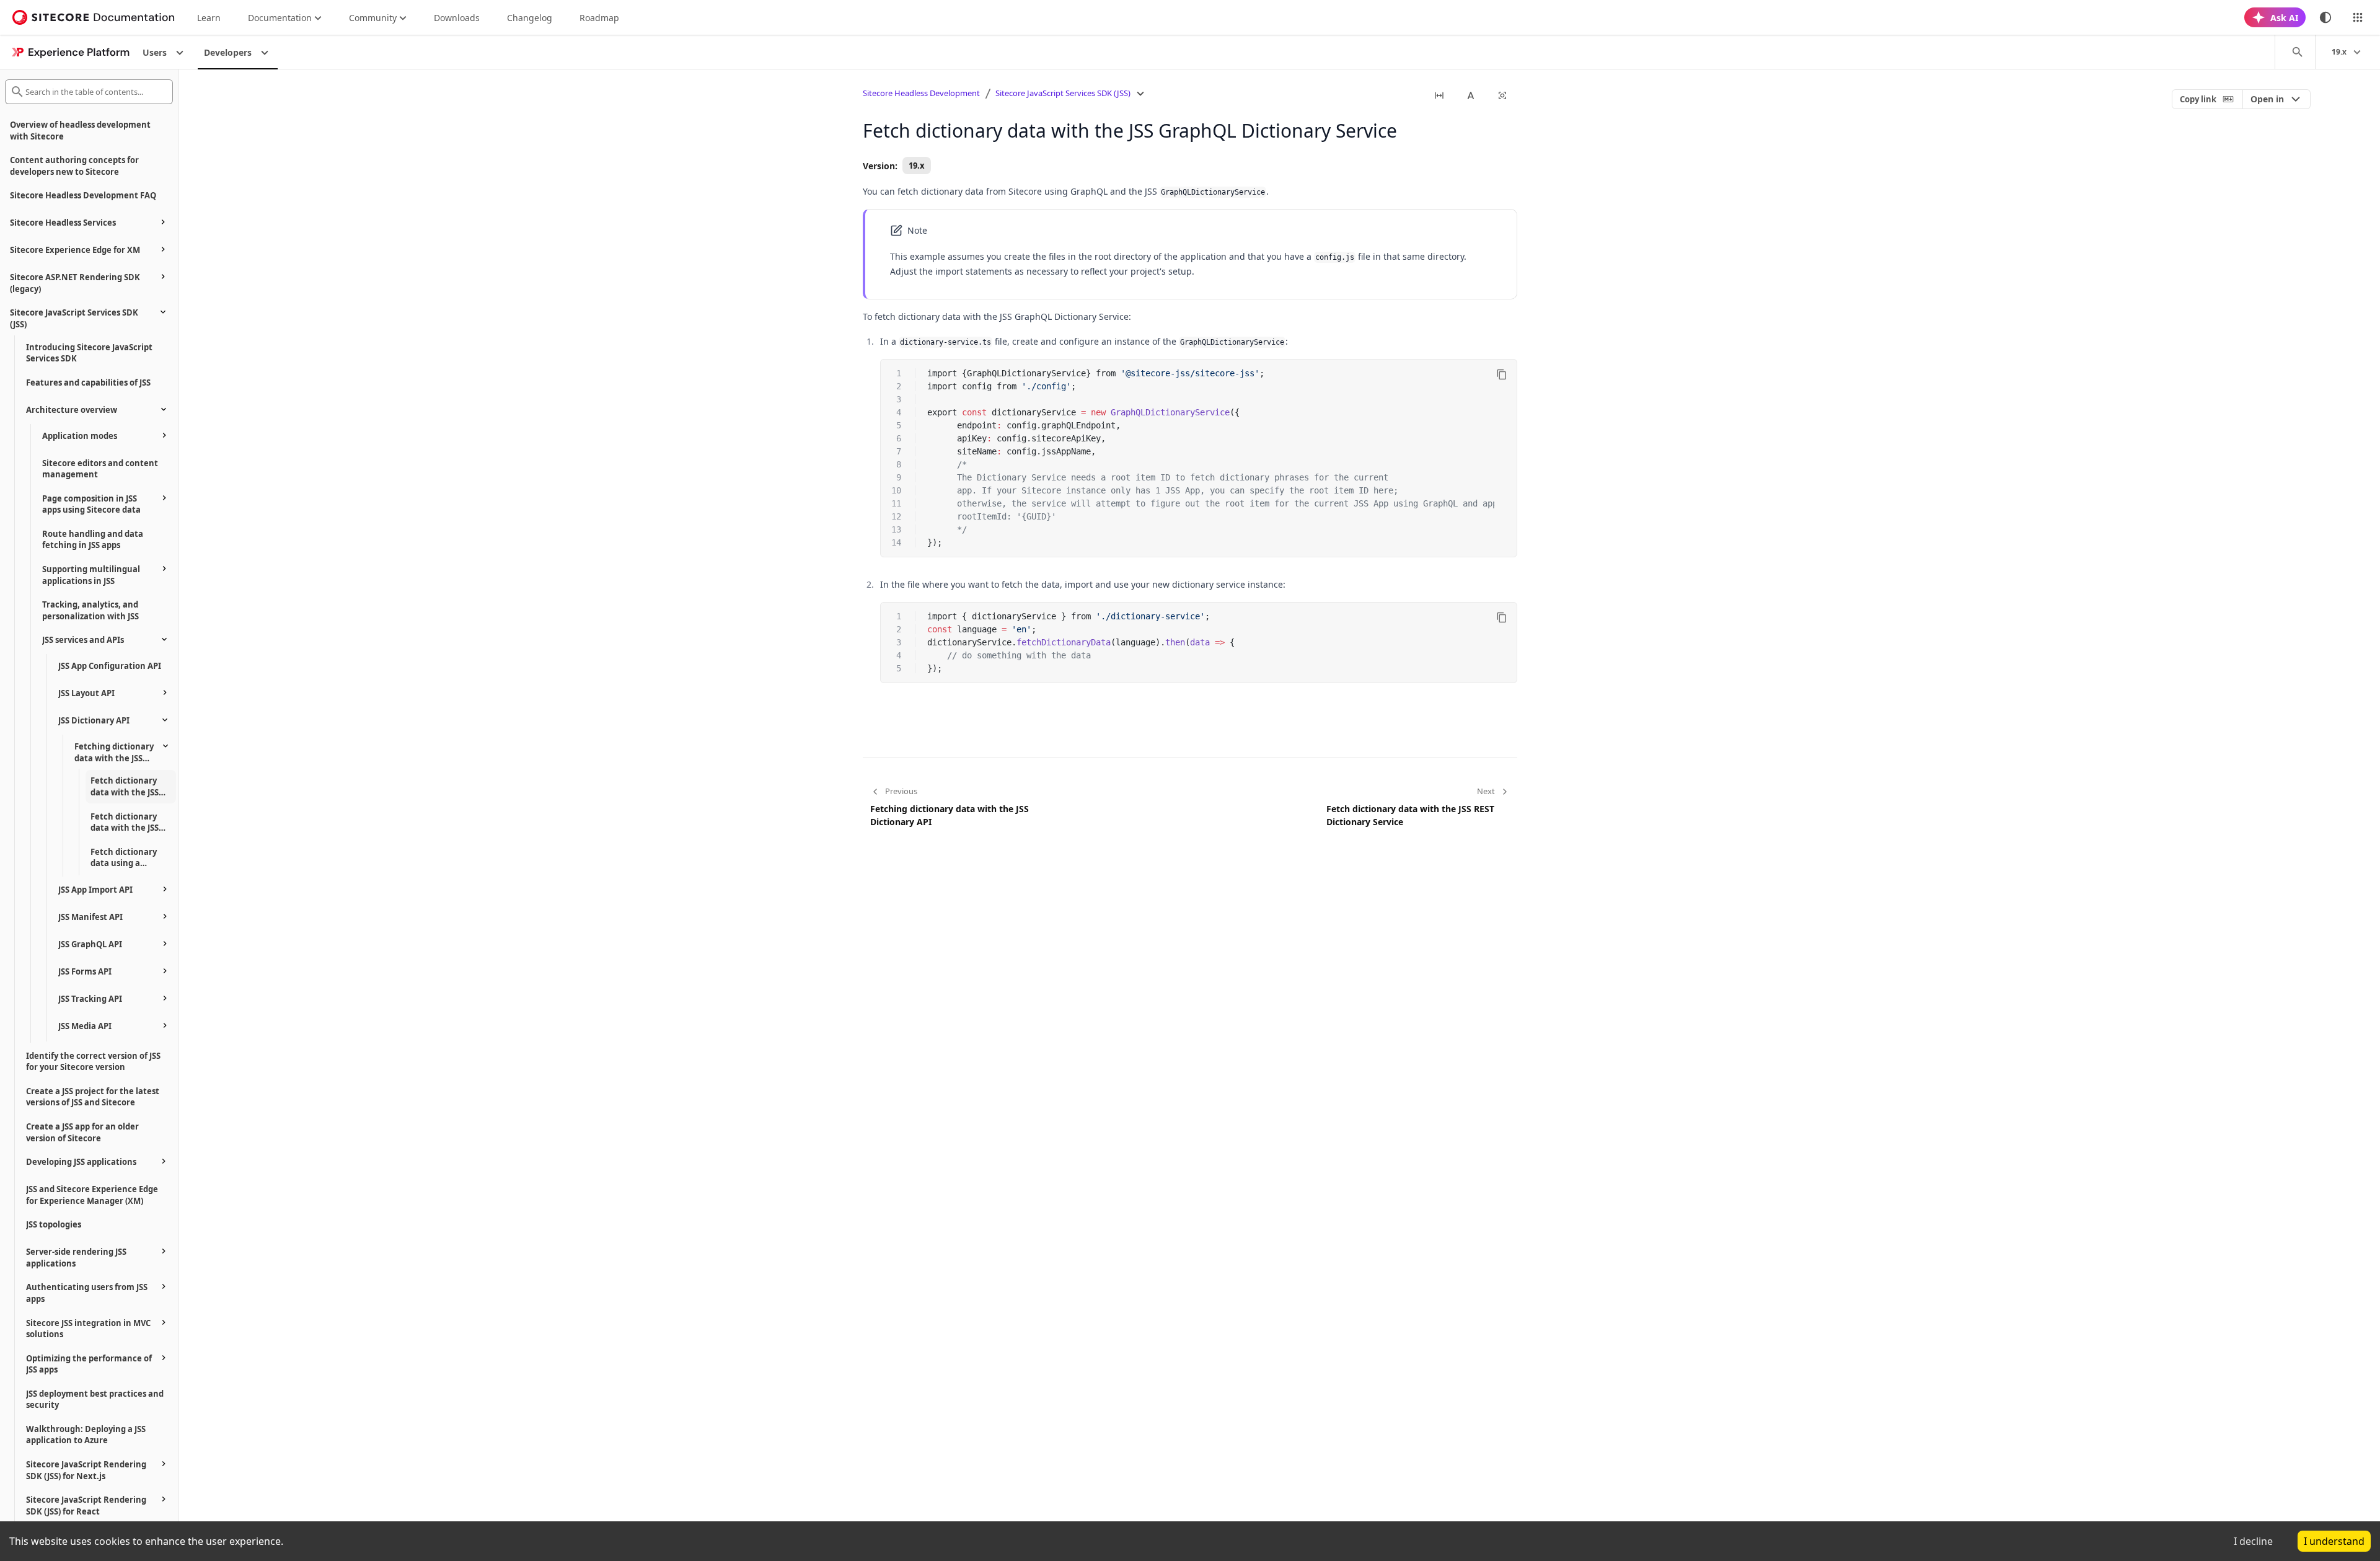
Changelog (530, 18)
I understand (2334, 1541)
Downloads (457, 18)
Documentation (280, 18)
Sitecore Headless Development (921, 93)
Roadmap (599, 18)
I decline (2253, 1541)
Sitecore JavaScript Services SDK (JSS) (1063, 93)
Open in (2267, 99)
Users (155, 52)
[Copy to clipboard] (1502, 374)
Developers (228, 52)
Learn (209, 18)
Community (373, 18)
